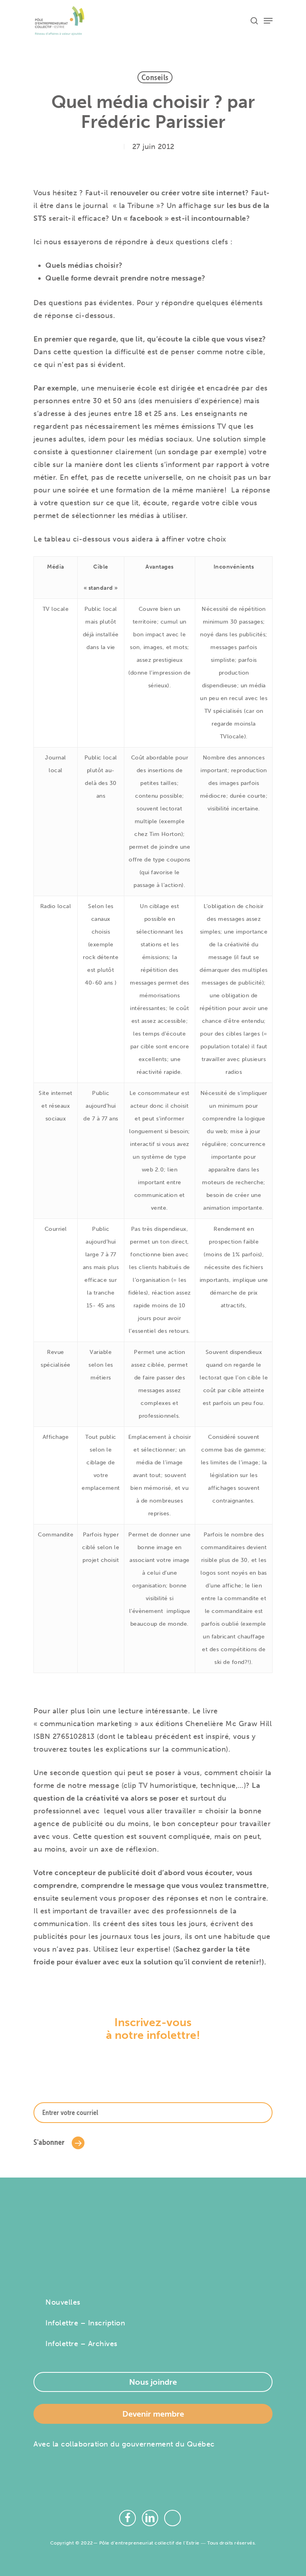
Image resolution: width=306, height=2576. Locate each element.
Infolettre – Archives (81, 2344)
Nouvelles (63, 2302)
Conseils (155, 77)
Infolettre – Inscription (85, 2323)
